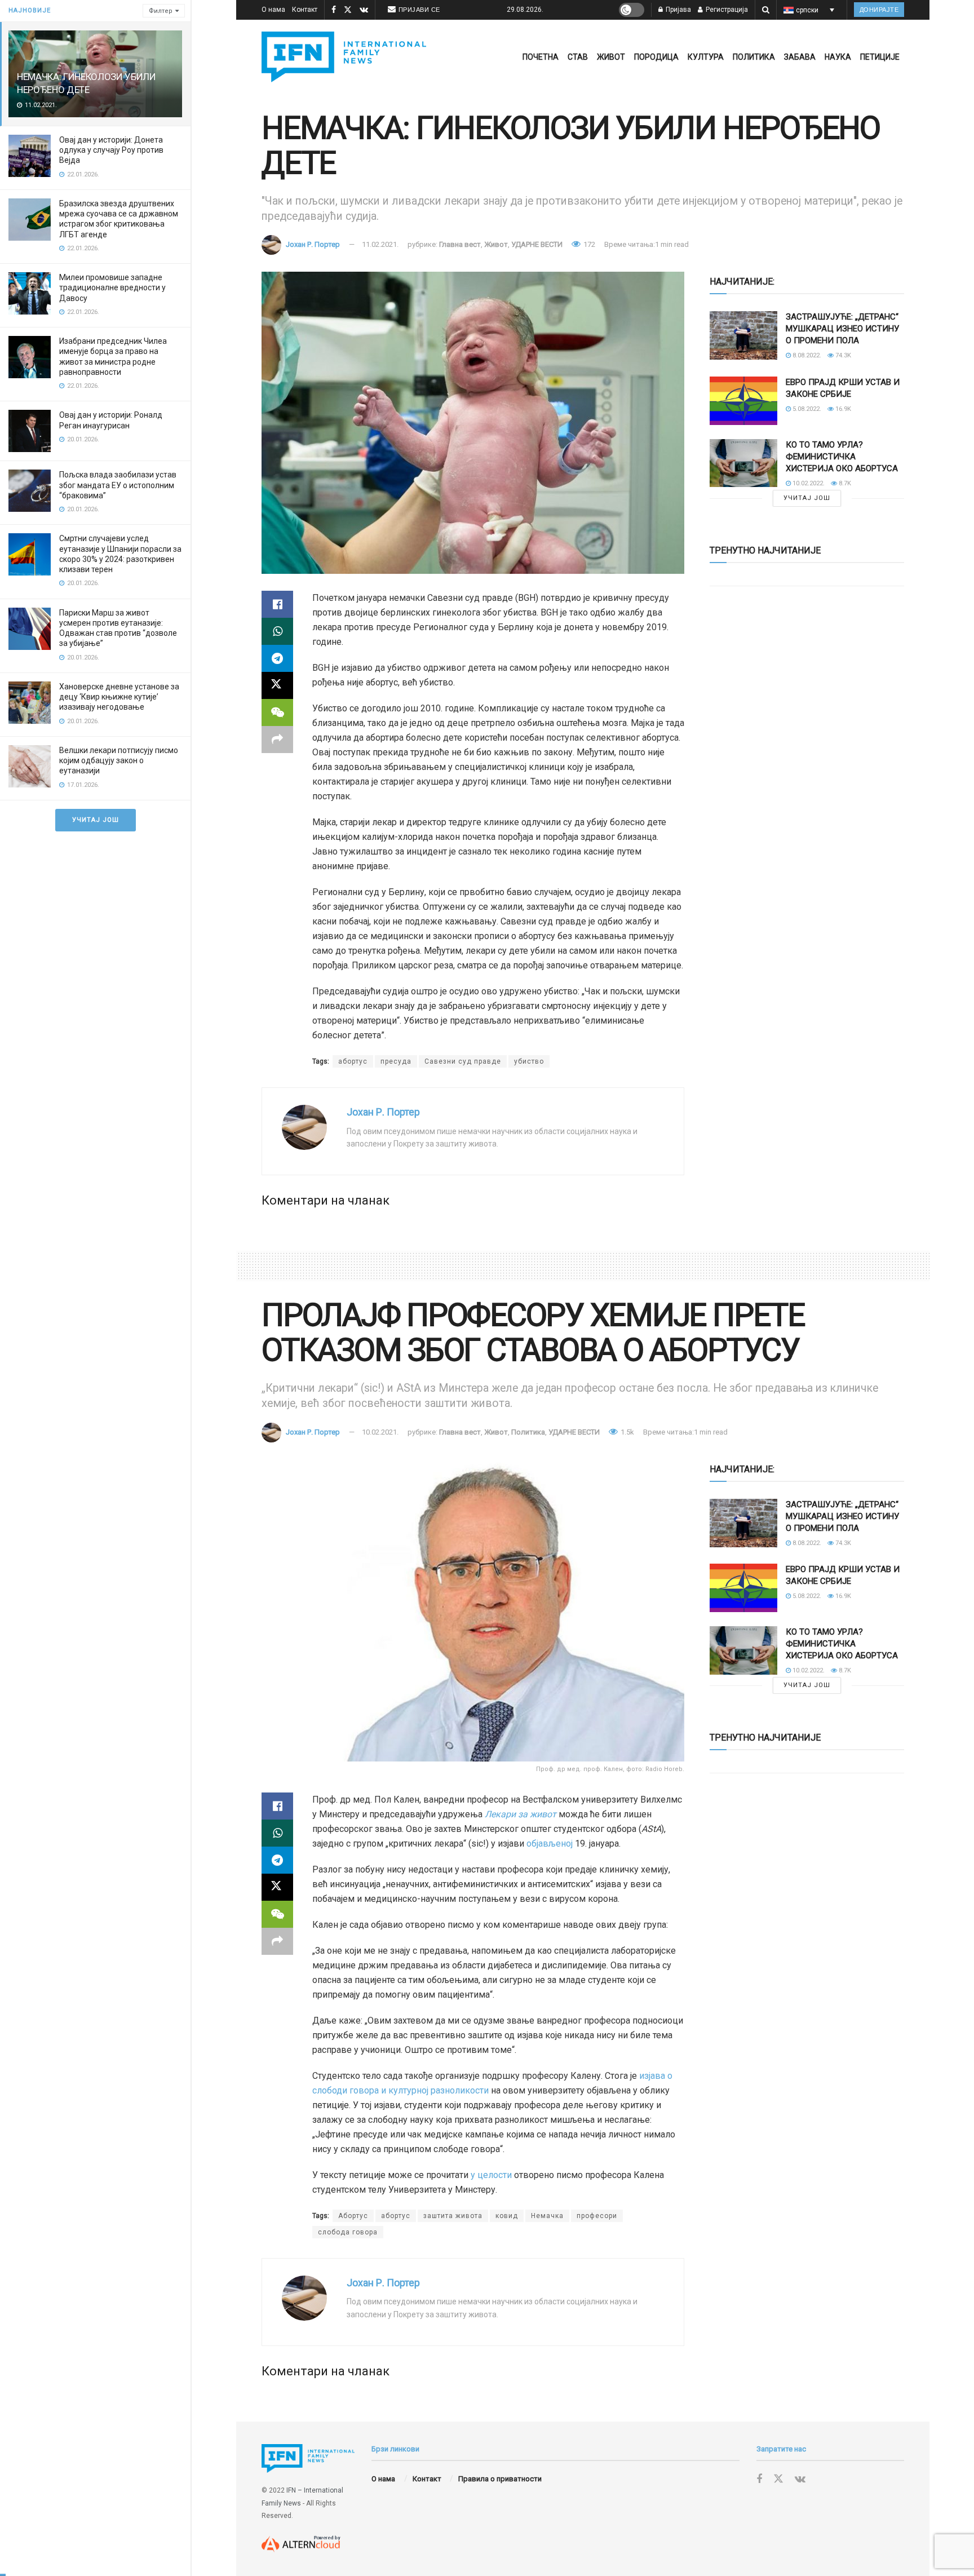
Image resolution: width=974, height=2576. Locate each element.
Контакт (305, 10)
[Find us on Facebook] (334, 10)
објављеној (548, 1844)
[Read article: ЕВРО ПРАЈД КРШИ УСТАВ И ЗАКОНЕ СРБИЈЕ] (743, 401)
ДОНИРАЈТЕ (879, 10)
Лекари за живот (521, 1814)
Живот (611, 57)
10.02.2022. (808, 483)
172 (588, 244)
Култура (706, 57)
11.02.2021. (380, 244)
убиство (529, 1061)
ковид (507, 2216)
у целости (491, 2175)
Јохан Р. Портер (313, 244)
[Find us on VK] (364, 10)
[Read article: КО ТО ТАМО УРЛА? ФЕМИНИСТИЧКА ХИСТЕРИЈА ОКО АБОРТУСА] (743, 463)
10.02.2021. (380, 1432)
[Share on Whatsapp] (277, 631)
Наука (838, 57)
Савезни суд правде (463, 1061)
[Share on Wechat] (277, 712)
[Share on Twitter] (277, 685)
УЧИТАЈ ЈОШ (96, 820)
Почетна (541, 57)
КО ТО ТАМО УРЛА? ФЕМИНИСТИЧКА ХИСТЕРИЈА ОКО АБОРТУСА (842, 457)
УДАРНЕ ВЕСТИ (537, 244)
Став (578, 57)
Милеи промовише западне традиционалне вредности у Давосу (112, 287)
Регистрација (726, 10)
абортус (353, 1061)
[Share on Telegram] (277, 658)
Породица (656, 57)
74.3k (842, 355)
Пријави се (419, 10)
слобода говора (348, 2232)
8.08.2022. (806, 355)
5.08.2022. (806, 409)
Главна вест (460, 244)
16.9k (842, 409)
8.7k (844, 483)
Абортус (353, 2216)
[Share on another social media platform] (277, 740)
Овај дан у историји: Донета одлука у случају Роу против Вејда (111, 150)
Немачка (547, 2216)
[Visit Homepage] (344, 57)
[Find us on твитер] (348, 10)
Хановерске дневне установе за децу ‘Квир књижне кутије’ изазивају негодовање (119, 697)
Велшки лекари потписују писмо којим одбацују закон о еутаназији (119, 760)
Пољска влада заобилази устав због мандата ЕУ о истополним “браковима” (118, 485)
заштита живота (453, 2216)
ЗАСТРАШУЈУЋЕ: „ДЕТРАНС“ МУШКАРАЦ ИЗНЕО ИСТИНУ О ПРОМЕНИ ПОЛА (842, 329)
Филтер (161, 11)
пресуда (396, 1061)
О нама (273, 10)
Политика (754, 57)
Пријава (678, 10)
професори (597, 2216)
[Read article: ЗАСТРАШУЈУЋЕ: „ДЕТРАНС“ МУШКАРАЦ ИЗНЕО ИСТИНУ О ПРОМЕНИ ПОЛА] (743, 335)
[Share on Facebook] (277, 604)
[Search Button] (766, 10)
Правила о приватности (500, 2479)
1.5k (627, 1432)
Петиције (880, 57)
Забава (800, 57)
